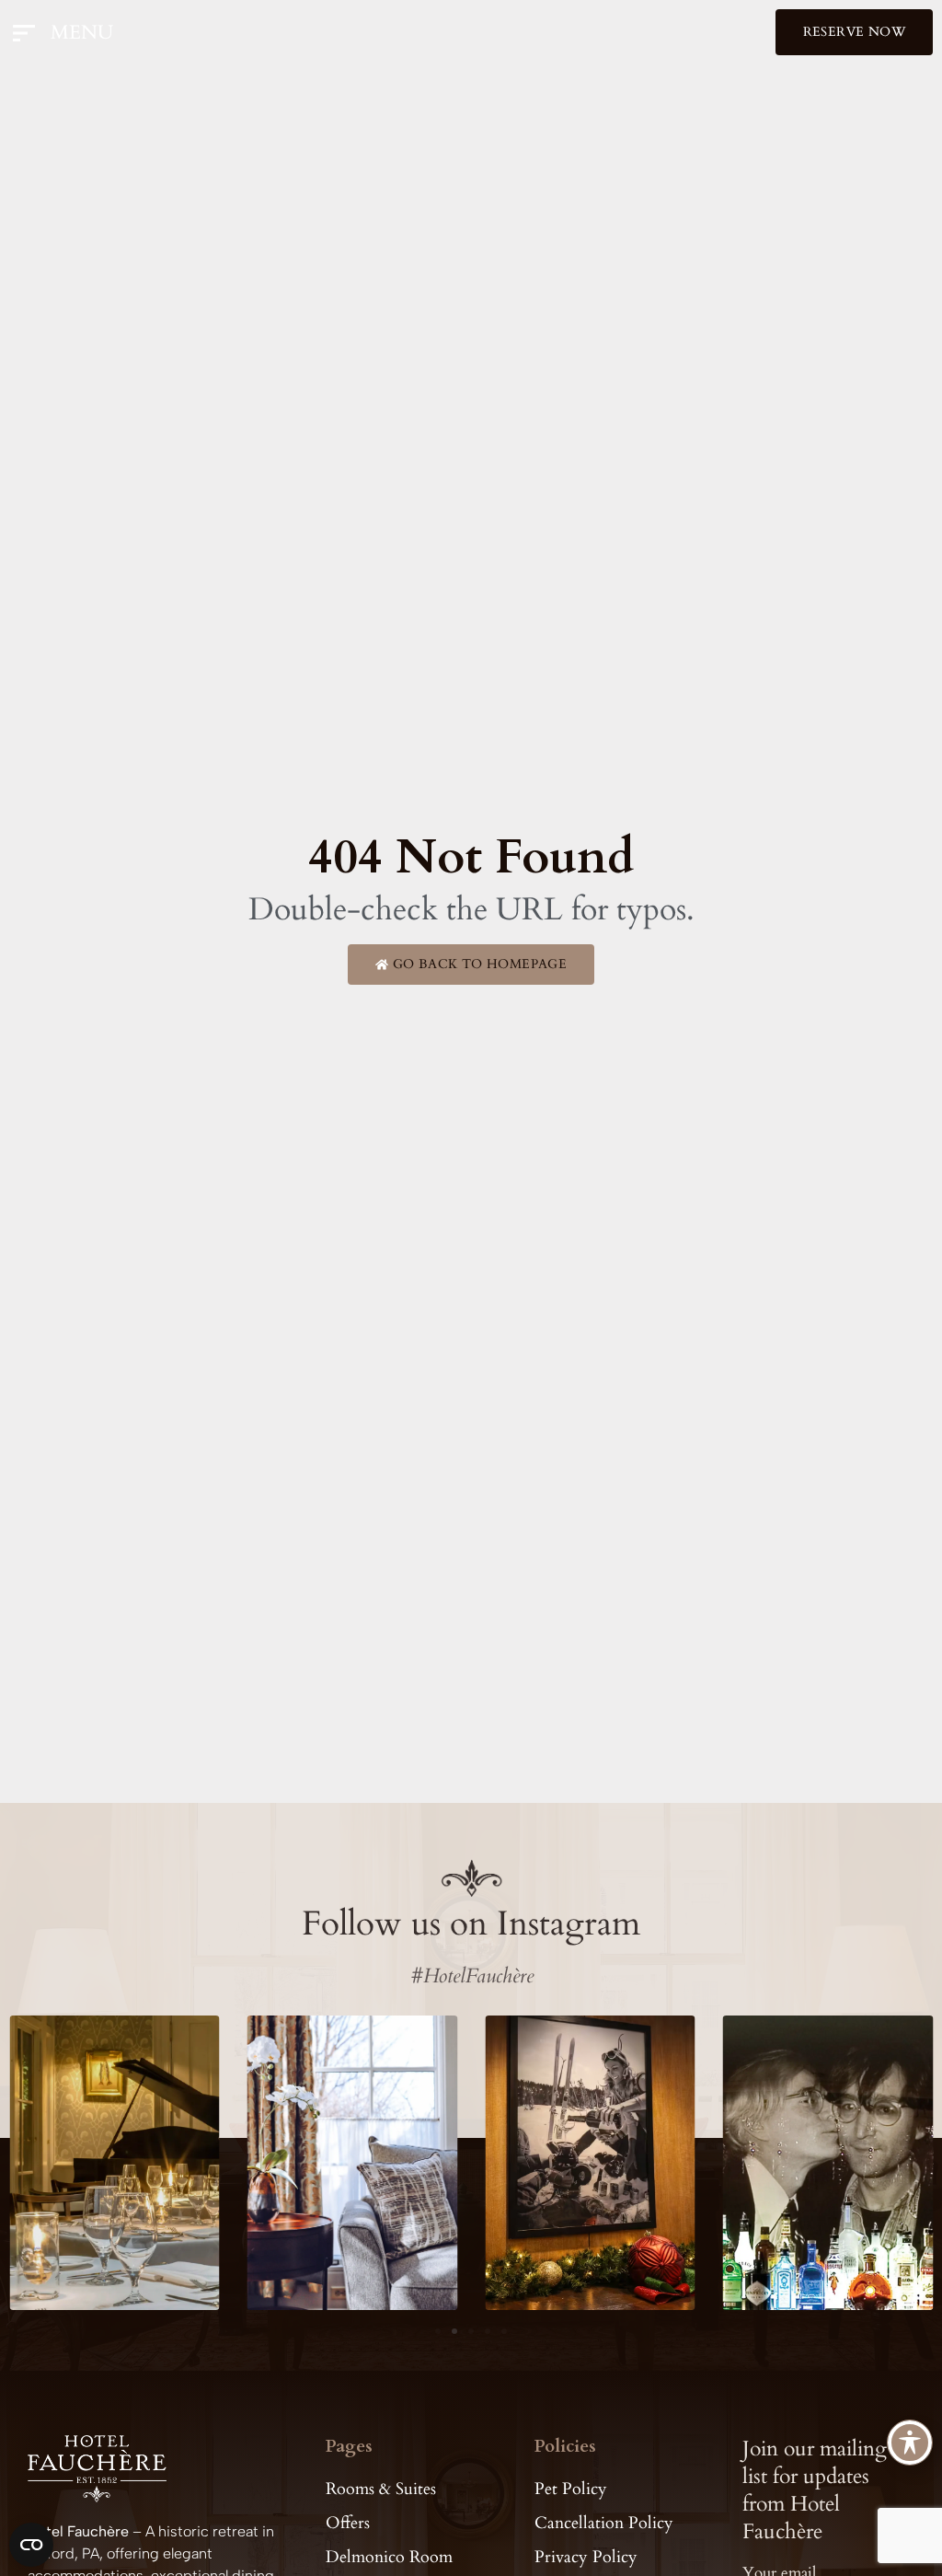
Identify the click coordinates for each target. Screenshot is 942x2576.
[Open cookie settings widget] (31, 2545)
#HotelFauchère (471, 1976)
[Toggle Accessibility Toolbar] (910, 2443)
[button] (438, 2331)
